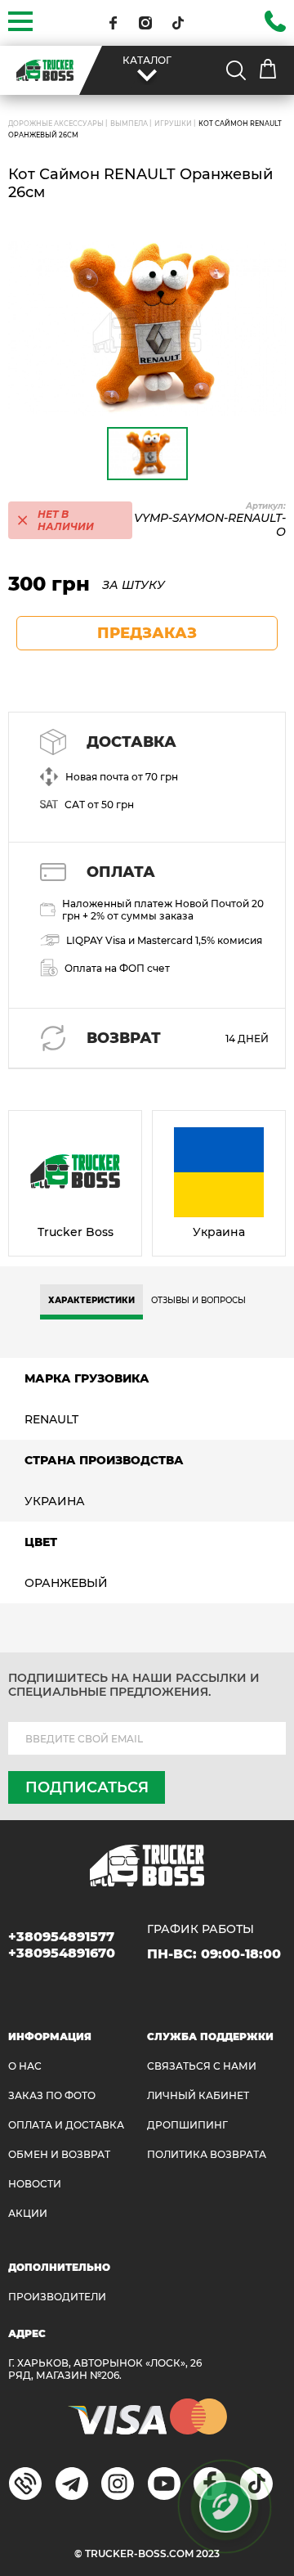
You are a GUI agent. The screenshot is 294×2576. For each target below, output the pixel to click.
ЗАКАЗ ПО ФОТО (52, 2095)
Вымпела (129, 124)
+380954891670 (62, 1953)
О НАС (25, 2066)
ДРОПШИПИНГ (187, 2125)
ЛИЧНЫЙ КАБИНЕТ (198, 2095)
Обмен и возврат (59, 2154)
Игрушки (173, 124)
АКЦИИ (28, 2213)
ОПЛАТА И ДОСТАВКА (66, 2125)
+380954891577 (61, 1937)
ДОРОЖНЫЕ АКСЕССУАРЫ (56, 124)
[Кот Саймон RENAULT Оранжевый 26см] (147, 329)
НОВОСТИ (35, 2184)
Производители (57, 2297)
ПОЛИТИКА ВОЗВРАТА (207, 2154)
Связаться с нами (202, 2066)
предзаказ (147, 633)
